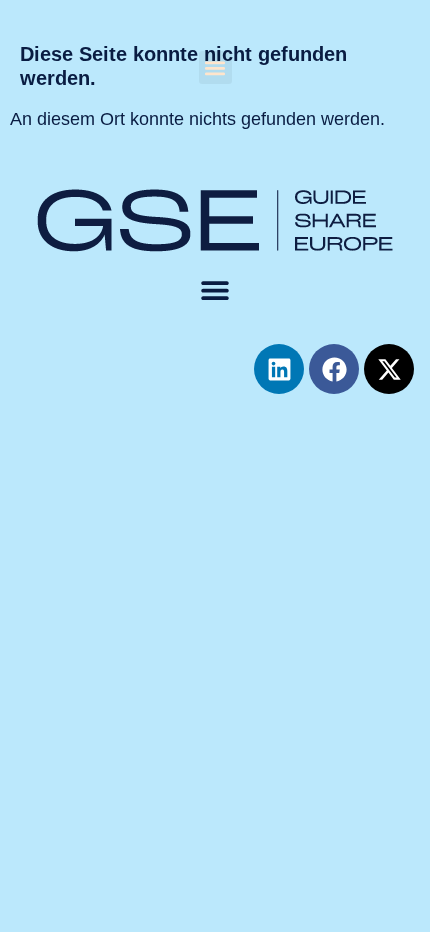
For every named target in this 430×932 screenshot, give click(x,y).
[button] (215, 67)
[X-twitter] (389, 369)
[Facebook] (334, 369)
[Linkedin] (279, 369)
